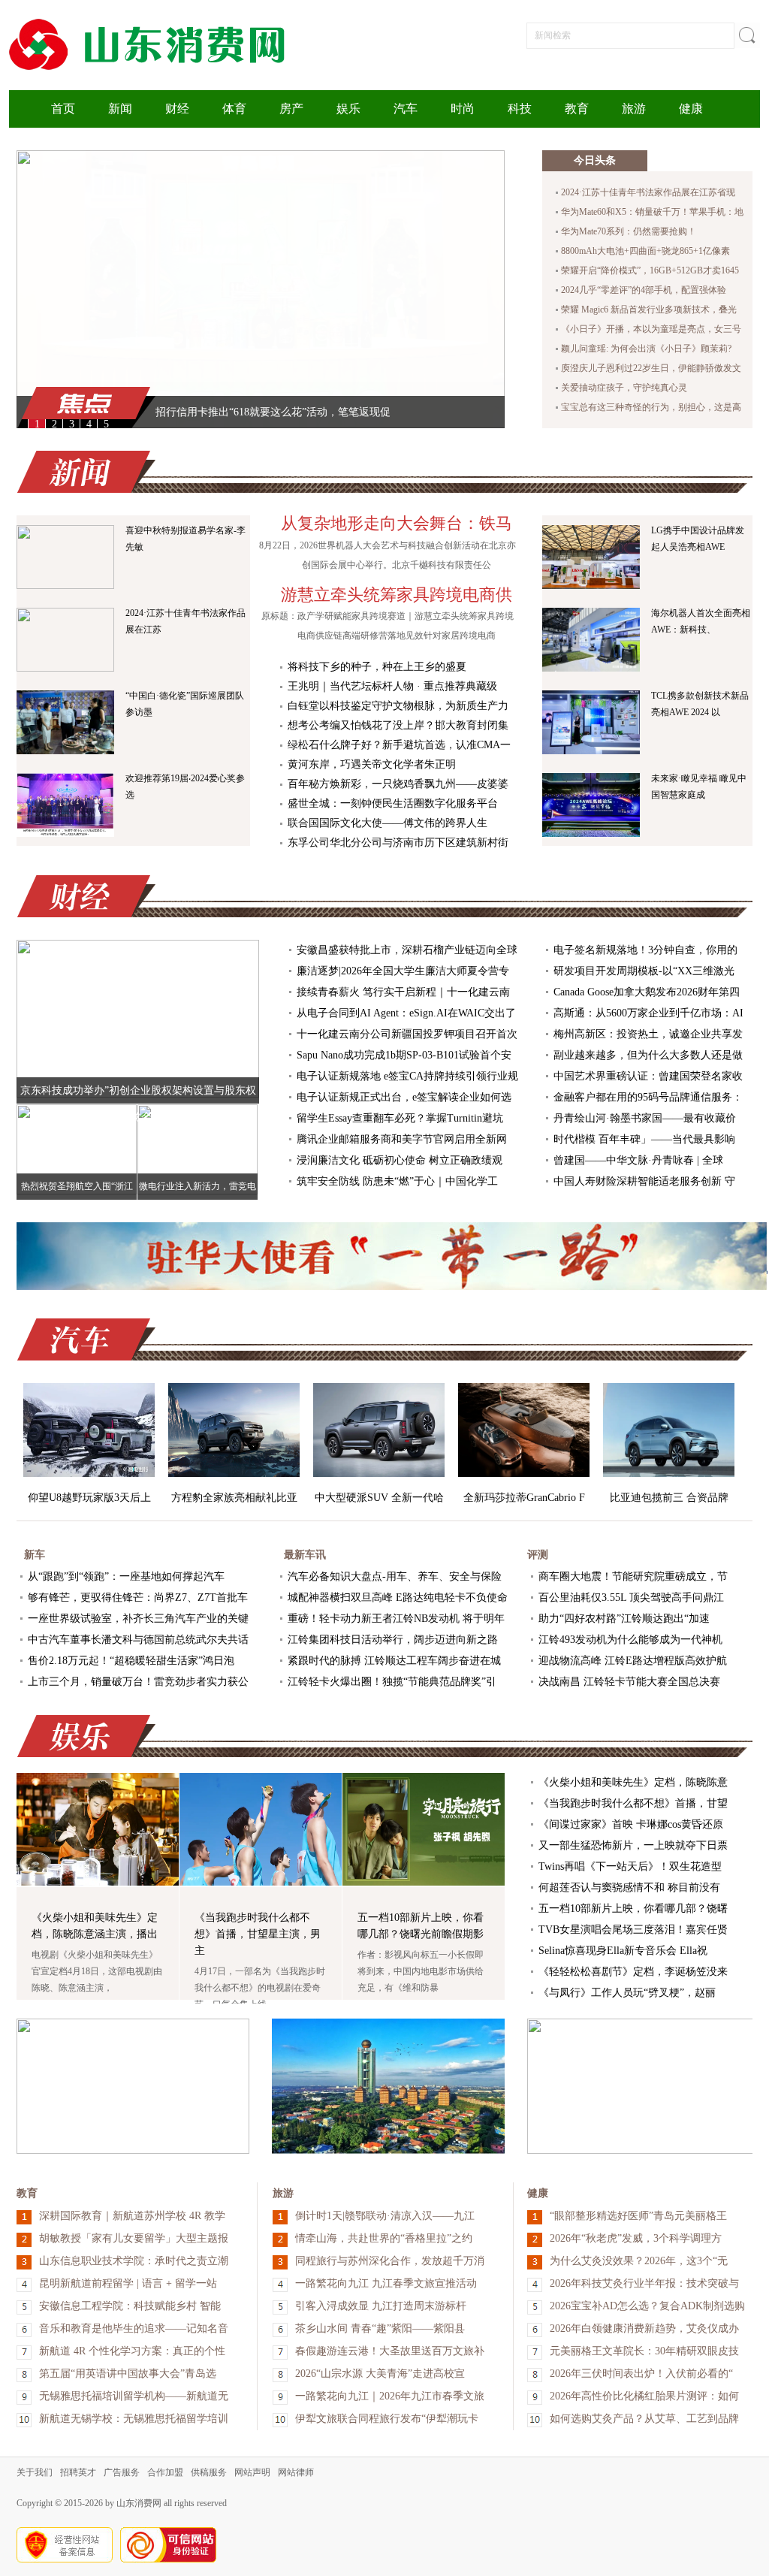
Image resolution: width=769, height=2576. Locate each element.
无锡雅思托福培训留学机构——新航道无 (134, 2396)
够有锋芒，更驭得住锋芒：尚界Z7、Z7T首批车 (138, 1598)
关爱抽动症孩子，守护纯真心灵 (624, 388)
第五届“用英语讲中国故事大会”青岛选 (128, 2374)
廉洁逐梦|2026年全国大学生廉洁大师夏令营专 (403, 971)
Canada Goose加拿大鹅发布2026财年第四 (647, 992)
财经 (177, 109)
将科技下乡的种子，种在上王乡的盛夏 (377, 667)
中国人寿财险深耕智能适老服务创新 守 (644, 1181)
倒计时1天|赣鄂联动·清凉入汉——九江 (385, 2216)
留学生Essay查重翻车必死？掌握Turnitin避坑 (400, 1118)
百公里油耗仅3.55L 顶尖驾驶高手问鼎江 (631, 1598)
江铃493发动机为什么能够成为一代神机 (630, 1640)
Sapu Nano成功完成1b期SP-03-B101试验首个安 (404, 1055)
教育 (577, 109)
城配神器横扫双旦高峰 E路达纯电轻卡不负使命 (398, 1598)
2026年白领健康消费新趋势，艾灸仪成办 (644, 2328)
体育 (234, 109)
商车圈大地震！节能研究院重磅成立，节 (633, 1576)
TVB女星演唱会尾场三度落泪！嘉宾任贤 (633, 1930)
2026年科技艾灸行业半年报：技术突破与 (644, 2283)
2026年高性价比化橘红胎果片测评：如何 (644, 2396)
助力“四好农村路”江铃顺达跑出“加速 (624, 1619)
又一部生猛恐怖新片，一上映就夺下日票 (633, 1845)
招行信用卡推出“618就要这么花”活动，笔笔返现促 (273, 412)
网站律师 (296, 2472)
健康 (691, 109)
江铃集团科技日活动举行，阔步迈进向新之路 (393, 1640)
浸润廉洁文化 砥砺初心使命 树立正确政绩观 (400, 1160)
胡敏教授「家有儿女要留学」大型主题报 (134, 2238)
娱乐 (348, 109)
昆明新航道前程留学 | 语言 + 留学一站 (128, 2283)
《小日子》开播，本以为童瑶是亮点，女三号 (651, 329)
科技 (520, 109)
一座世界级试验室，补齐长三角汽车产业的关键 (138, 1619)
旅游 (634, 109)
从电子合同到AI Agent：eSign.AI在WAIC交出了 (406, 1013)
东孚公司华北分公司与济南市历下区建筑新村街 (398, 843)
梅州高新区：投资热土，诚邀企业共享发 (648, 1034)
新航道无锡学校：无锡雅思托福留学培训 (134, 2419)
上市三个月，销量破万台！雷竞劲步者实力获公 (138, 1682)
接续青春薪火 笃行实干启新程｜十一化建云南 (403, 992)
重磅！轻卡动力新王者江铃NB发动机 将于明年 (396, 1619)
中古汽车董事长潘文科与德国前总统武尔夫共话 (138, 1640)
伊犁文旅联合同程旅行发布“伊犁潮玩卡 (387, 2419)
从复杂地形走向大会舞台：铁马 (397, 523)
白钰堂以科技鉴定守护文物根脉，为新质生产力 (398, 706)
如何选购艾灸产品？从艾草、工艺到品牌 (644, 2419)
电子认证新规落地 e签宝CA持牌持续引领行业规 (407, 1076)
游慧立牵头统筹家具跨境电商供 (397, 595)
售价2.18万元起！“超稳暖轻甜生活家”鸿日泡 (131, 1661)
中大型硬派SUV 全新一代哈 (379, 1498)
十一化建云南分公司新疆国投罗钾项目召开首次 (407, 1034)
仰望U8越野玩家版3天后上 (89, 1498)
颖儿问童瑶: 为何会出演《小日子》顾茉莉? (646, 349)
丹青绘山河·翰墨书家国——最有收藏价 (645, 1118)
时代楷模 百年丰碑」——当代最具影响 (644, 1139)
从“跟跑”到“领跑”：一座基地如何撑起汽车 (126, 1576)
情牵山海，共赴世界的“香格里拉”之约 (384, 2238)
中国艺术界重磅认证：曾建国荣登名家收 (648, 1076)
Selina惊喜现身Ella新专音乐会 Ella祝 (623, 1951)
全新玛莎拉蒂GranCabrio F (524, 1498)
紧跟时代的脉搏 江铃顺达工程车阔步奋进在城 (394, 1661)
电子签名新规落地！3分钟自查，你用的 (645, 950)
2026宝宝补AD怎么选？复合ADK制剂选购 (647, 2306)
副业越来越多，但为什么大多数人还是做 (648, 1055)
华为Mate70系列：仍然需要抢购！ (629, 231)
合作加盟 (165, 2472)
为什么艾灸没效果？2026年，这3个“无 (639, 2261)
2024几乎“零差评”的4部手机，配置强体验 (644, 290)
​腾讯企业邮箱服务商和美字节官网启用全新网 (402, 1139)
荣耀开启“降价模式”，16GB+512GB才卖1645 (650, 270)
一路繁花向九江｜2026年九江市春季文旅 (390, 2396)
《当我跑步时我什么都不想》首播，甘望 (633, 1803)
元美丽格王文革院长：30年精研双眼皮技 (644, 2351)
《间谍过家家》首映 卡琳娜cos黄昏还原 (631, 1824)
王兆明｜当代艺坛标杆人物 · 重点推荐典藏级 (392, 686)
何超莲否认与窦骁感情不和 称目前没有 (629, 1887)
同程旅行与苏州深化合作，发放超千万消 (390, 2261)
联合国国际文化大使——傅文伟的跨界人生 (388, 823)
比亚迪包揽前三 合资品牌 (669, 1498)
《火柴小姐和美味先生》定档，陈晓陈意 (633, 1782)
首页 (63, 109)
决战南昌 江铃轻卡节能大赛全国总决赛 (629, 1682)
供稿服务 (209, 2472)
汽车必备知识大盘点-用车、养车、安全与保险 (395, 1576)
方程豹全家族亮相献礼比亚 (234, 1498)
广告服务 (122, 2472)
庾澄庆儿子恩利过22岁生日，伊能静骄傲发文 (651, 368)
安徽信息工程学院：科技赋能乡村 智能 (130, 2306)
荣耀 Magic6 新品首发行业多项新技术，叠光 (649, 310)
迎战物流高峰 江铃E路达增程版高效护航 (633, 1661)
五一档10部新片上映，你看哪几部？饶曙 (633, 1909)
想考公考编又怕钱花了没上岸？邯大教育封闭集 (398, 725)
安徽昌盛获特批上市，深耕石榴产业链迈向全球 (407, 950)
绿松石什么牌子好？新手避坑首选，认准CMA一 (399, 745)
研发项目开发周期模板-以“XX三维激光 (644, 971)
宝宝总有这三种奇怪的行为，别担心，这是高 (651, 407)
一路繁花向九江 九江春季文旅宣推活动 (386, 2283)
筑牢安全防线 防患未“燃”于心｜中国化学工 (397, 1181)
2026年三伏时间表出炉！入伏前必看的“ (641, 2374)
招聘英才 (78, 2472)
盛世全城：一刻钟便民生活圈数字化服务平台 (393, 803)
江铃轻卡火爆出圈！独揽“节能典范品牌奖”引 (392, 1682)
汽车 (406, 109)
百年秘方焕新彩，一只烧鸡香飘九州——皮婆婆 (398, 784)
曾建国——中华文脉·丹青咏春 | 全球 (638, 1160)
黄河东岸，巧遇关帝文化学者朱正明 (372, 764)
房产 (291, 109)
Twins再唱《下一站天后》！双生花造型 (630, 1866)
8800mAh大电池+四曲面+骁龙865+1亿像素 (645, 251)
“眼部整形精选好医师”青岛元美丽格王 (638, 2216)
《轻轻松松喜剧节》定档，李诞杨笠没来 (633, 1972)
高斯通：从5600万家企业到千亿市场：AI (648, 1013)
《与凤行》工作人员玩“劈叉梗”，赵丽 (627, 1993)
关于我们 (35, 2472)
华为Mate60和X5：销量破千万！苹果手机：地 (652, 212)
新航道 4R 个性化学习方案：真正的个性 (132, 2351)
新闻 (120, 109)
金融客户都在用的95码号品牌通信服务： (648, 1097)
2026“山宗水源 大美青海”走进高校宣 (380, 2374)
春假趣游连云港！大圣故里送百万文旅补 (390, 2351)
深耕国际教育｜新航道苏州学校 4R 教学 (132, 2216)
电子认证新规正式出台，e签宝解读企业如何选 (404, 1097)
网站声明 (252, 2472)
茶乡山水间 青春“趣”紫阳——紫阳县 (380, 2328)
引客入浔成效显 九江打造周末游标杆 (381, 2306)
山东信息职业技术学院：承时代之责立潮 (134, 2261)
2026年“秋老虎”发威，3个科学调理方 (636, 2238)
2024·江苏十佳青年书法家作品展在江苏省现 (648, 192)
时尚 (463, 109)
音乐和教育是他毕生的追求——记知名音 (134, 2328)
